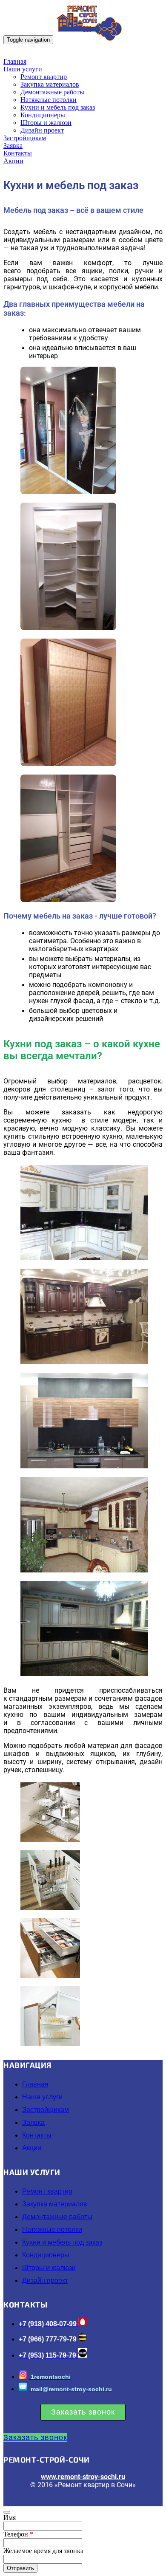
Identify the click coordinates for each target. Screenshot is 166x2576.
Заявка (13, 146)
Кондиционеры (43, 115)
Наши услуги (23, 69)
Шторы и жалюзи (46, 123)
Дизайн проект (42, 130)
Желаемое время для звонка (43, 2551)
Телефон (18, 2534)
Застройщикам (25, 138)
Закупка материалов (50, 84)
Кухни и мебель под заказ (58, 107)
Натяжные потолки (49, 100)
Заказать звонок (83, 2412)
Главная (15, 61)
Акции (13, 161)
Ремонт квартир (44, 77)
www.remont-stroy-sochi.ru (83, 2477)
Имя (10, 2518)
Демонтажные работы (52, 92)
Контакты (18, 153)
